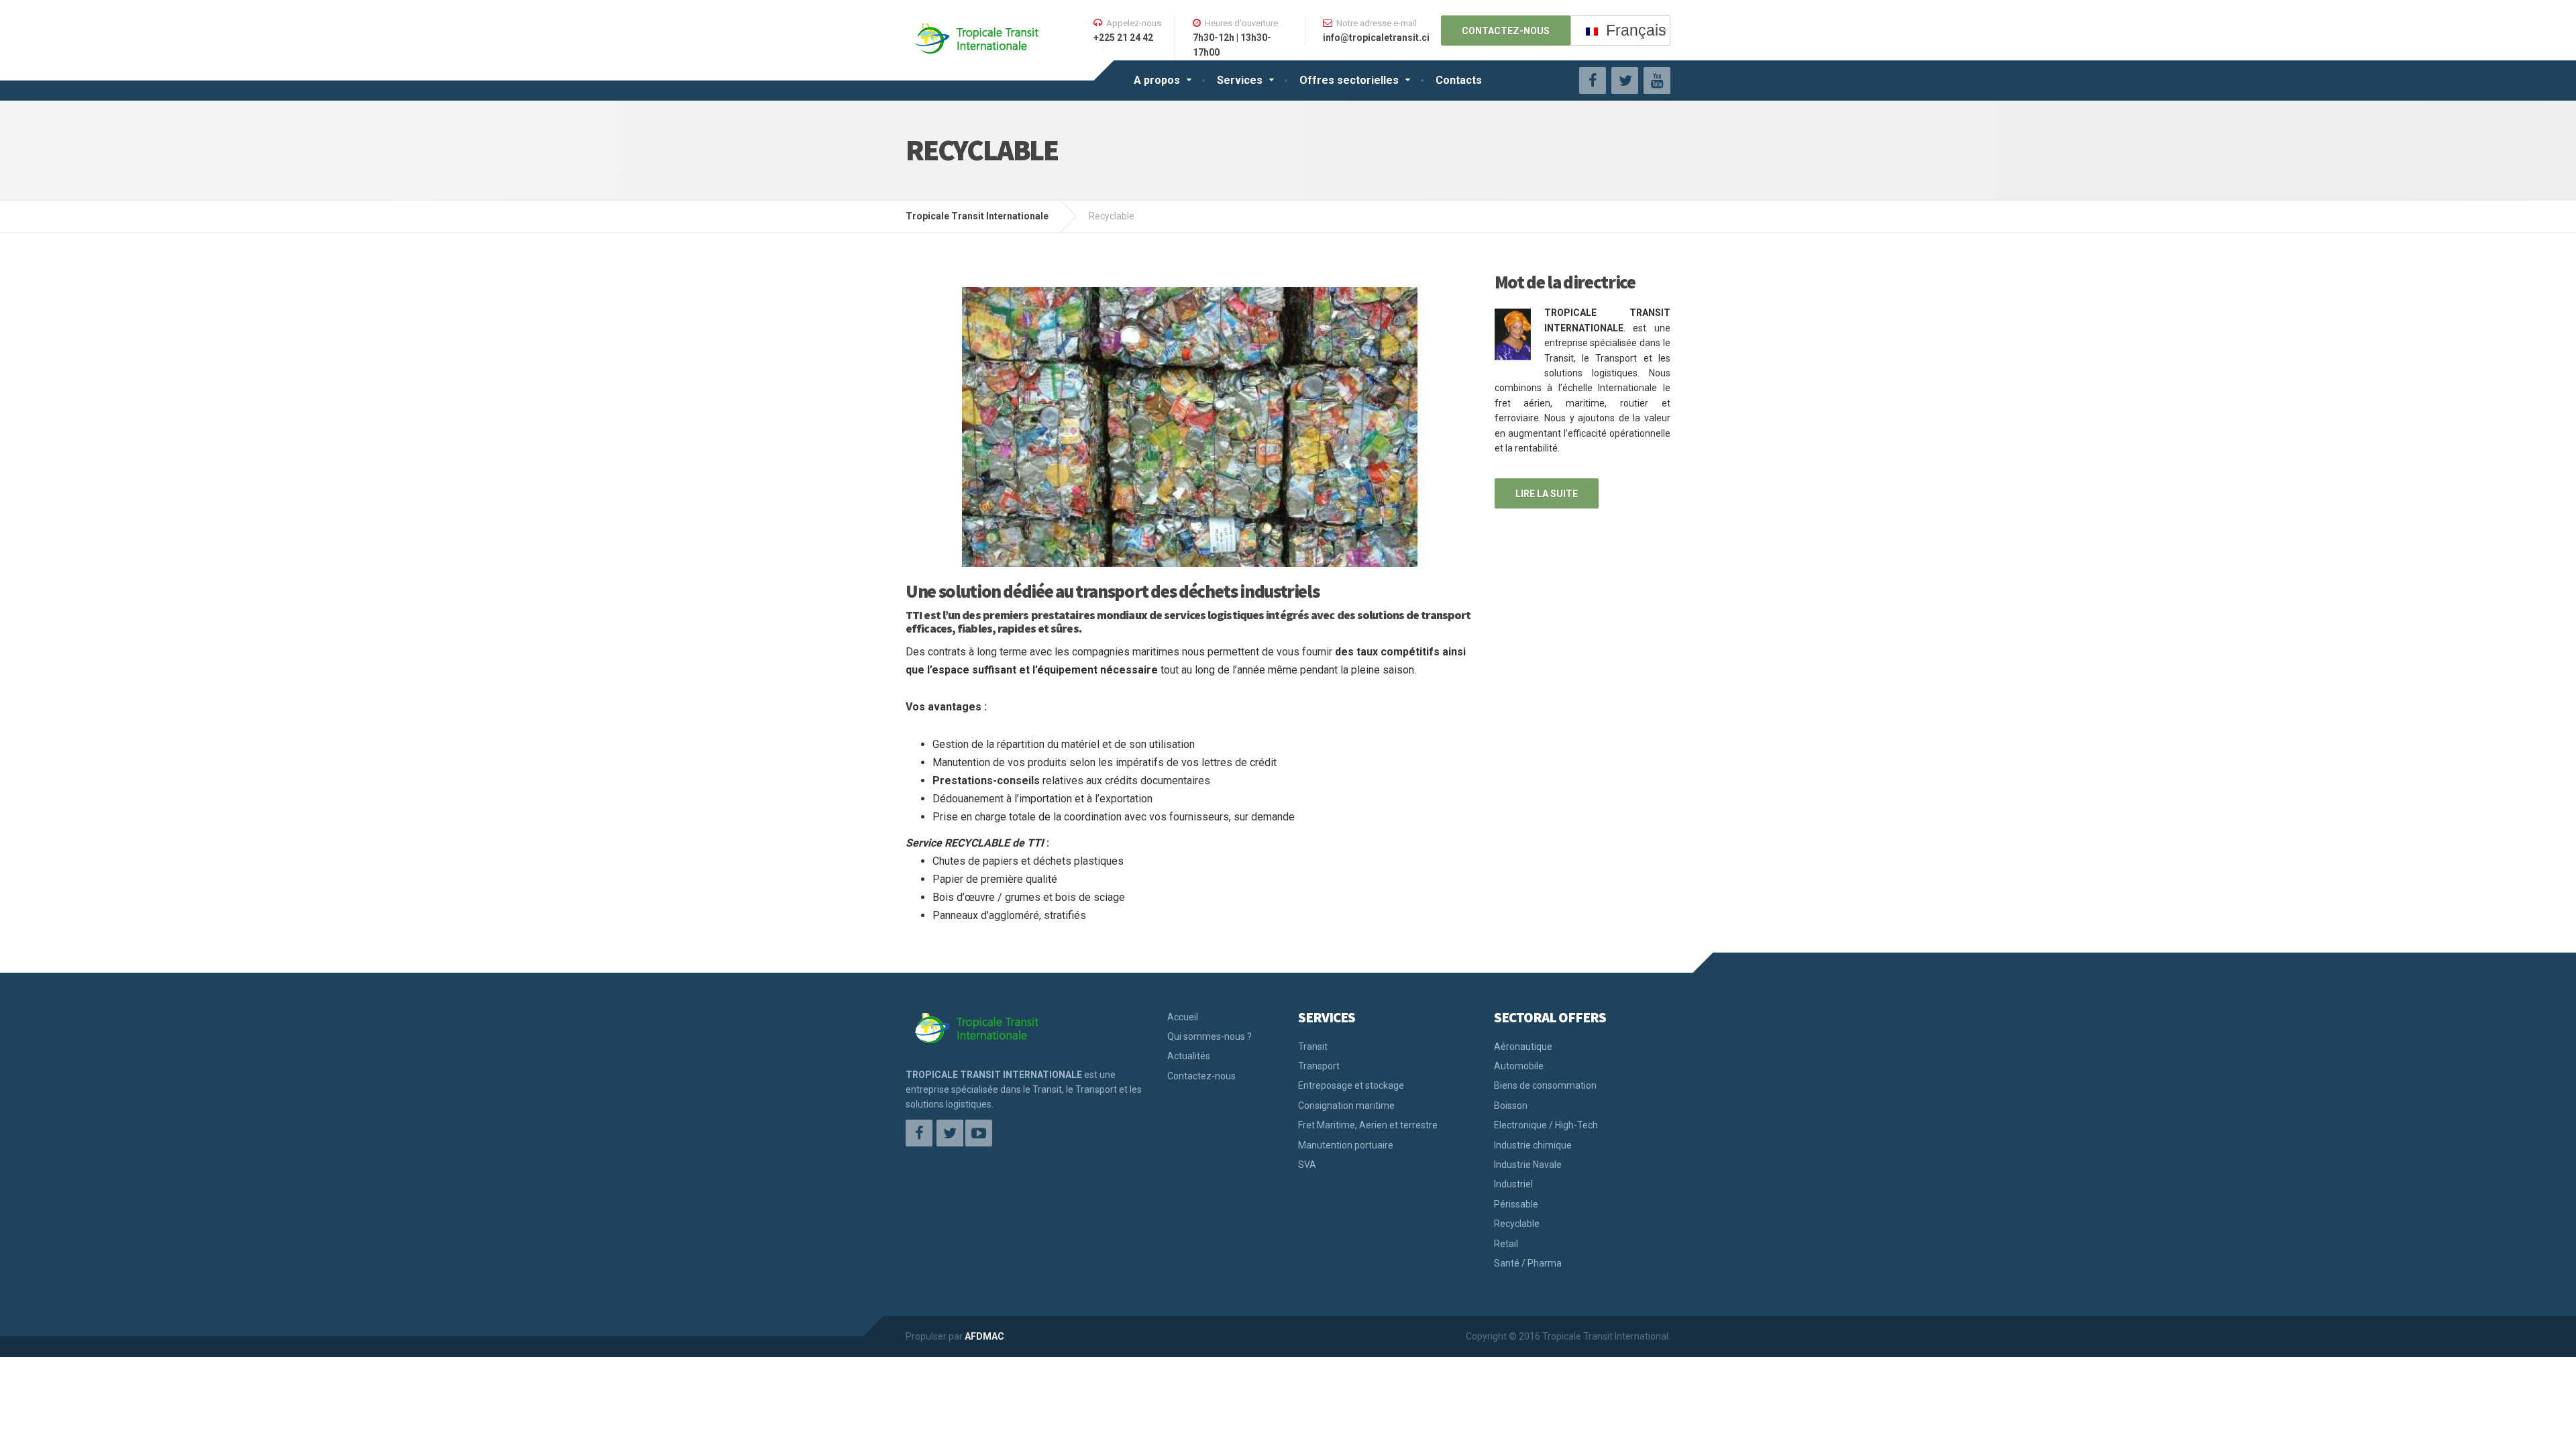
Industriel (1513, 1184)
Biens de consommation (1545, 1085)
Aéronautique (1523, 1046)
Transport (1319, 1066)
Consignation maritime (1346, 1106)
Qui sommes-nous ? (1210, 1036)
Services (1240, 80)
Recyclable (1517, 1224)
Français (1632, 30)
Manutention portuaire (1346, 1145)
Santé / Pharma (1528, 1263)
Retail (1506, 1244)
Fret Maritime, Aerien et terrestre (1368, 1125)
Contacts (1459, 80)
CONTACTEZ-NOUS (1506, 31)
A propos (1157, 80)
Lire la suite (1547, 494)
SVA (1307, 1165)
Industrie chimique (1533, 1145)
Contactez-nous (1201, 1076)
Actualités (1189, 1056)
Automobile (1519, 1066)
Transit (1313, 1046)
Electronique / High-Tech (1546, 1125)
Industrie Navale (1528, 1165)
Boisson (1511, 1106)
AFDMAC (984, 1336)
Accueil (1183, 1017)
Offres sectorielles (1349, 80)
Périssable (1516, 1204)
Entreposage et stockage (1351, 1085)
